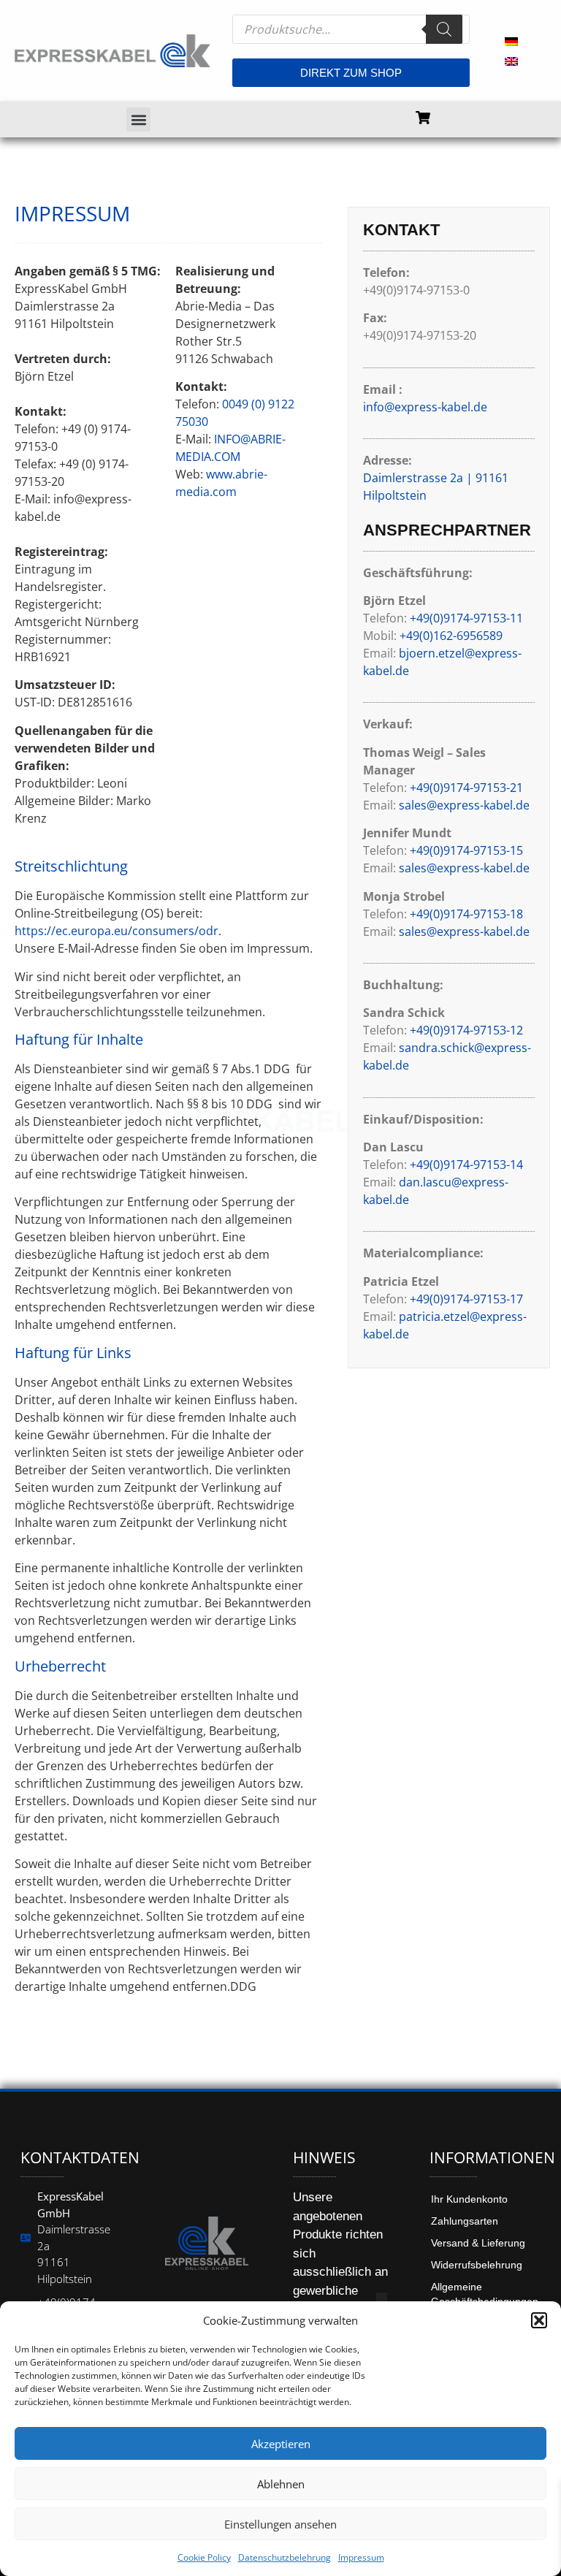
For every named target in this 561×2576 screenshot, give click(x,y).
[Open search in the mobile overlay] (351, 29)
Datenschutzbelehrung (285, 2557)
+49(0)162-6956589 (451, 636)
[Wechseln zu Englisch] (511, 61)
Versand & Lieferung (478, 2243)
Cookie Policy (204, 2557)
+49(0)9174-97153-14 (466, 1165)
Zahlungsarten (465, 2221)
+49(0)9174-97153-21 (466, 788)
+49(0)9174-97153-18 (466, 914)
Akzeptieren (281, 2444)
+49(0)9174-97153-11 (466, 618)
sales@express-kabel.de (464, 805)
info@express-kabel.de (425, 407)
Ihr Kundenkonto (469, 2199)
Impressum (361, 2557)
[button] (539, 2320)
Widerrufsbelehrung (477, 2265)
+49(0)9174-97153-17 (466, 1299)
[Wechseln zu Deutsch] (511, 41)
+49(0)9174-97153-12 (466, 1030)
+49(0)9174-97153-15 (466, 850)
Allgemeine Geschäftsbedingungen (485, 2294)
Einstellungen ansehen (280, 2524)
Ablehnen (281, 2484)
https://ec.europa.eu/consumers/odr (117, 931)
